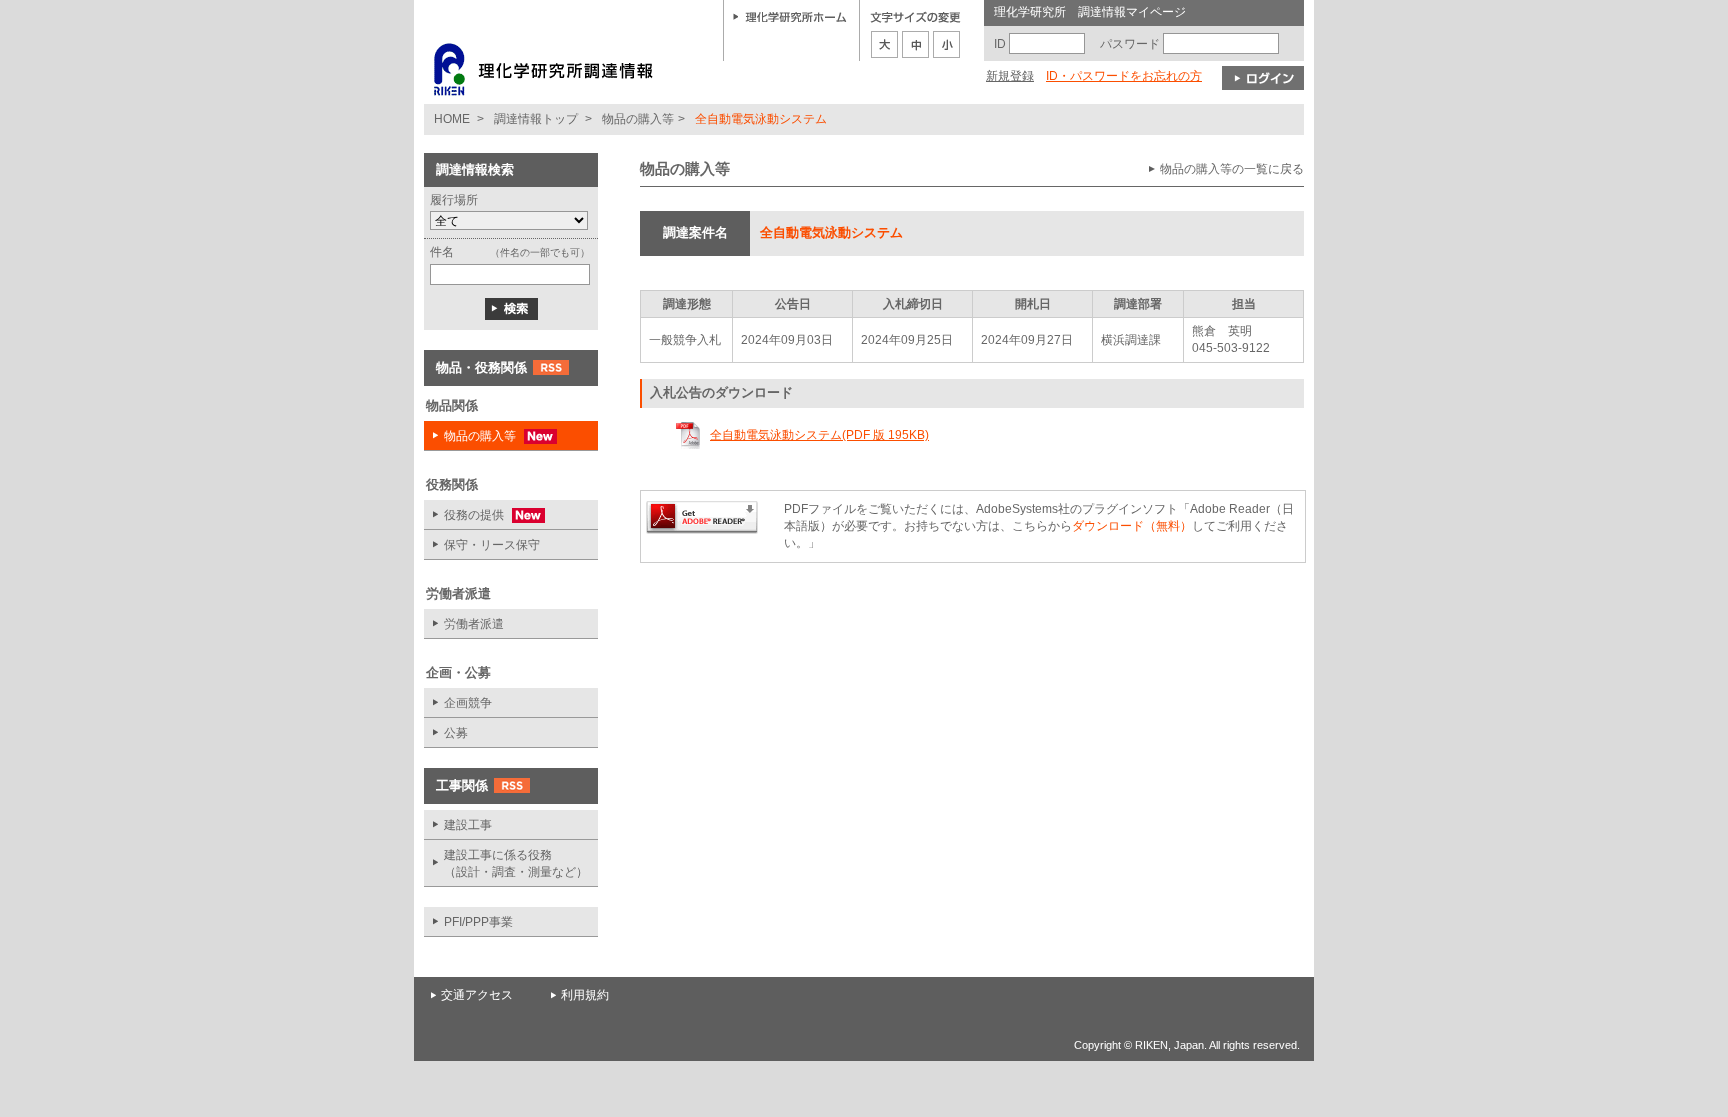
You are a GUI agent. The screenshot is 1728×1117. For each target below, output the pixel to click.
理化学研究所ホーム (790, 16)
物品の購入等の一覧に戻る (1232, 169)
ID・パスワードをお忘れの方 (1124, 76)
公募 (456, 733)
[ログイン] (1263, 78)
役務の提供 (465, 515)
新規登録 (1010, 76)
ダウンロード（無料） (1132, 526)
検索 (511, 309)
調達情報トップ (536, 119)
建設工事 (468, 825)
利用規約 (585, 995)
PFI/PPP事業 (478, 922)
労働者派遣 (474, 624)
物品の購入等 (638, 119)
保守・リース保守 (492, 545)
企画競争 (468, 703)
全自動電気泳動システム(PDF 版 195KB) (819, 435)
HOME (452, 119)
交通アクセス (477, 995)
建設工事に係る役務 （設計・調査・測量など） (516, 863)
